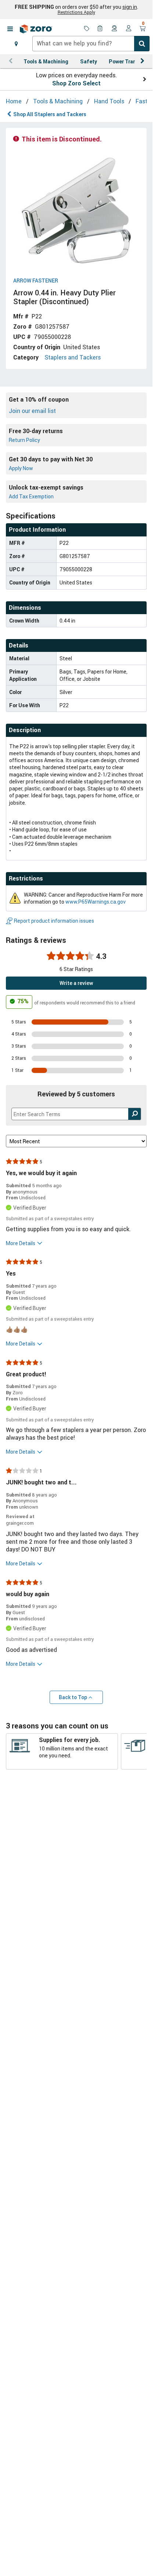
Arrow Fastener (36, 281)
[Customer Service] (115, 29)
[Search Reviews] (135, 1114)
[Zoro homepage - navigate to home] (36, 29)
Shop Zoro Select (76, 83)
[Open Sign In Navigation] (129, 29)
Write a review (76, 983)
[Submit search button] (142, 44)
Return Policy (24, 440)
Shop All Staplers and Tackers (50, 114)
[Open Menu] (10, 29)
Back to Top (73, 1697)
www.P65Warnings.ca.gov (96, 902)
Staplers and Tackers (73, 357)
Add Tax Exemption (31, 496)
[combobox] (91, 44)
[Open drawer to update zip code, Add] (16, 44)
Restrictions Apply (76, 12)
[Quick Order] (101, 29)
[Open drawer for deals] (87, 29)
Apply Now (21, 468)
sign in (130, 7)
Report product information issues (54, 921)
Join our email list (32, 411)
